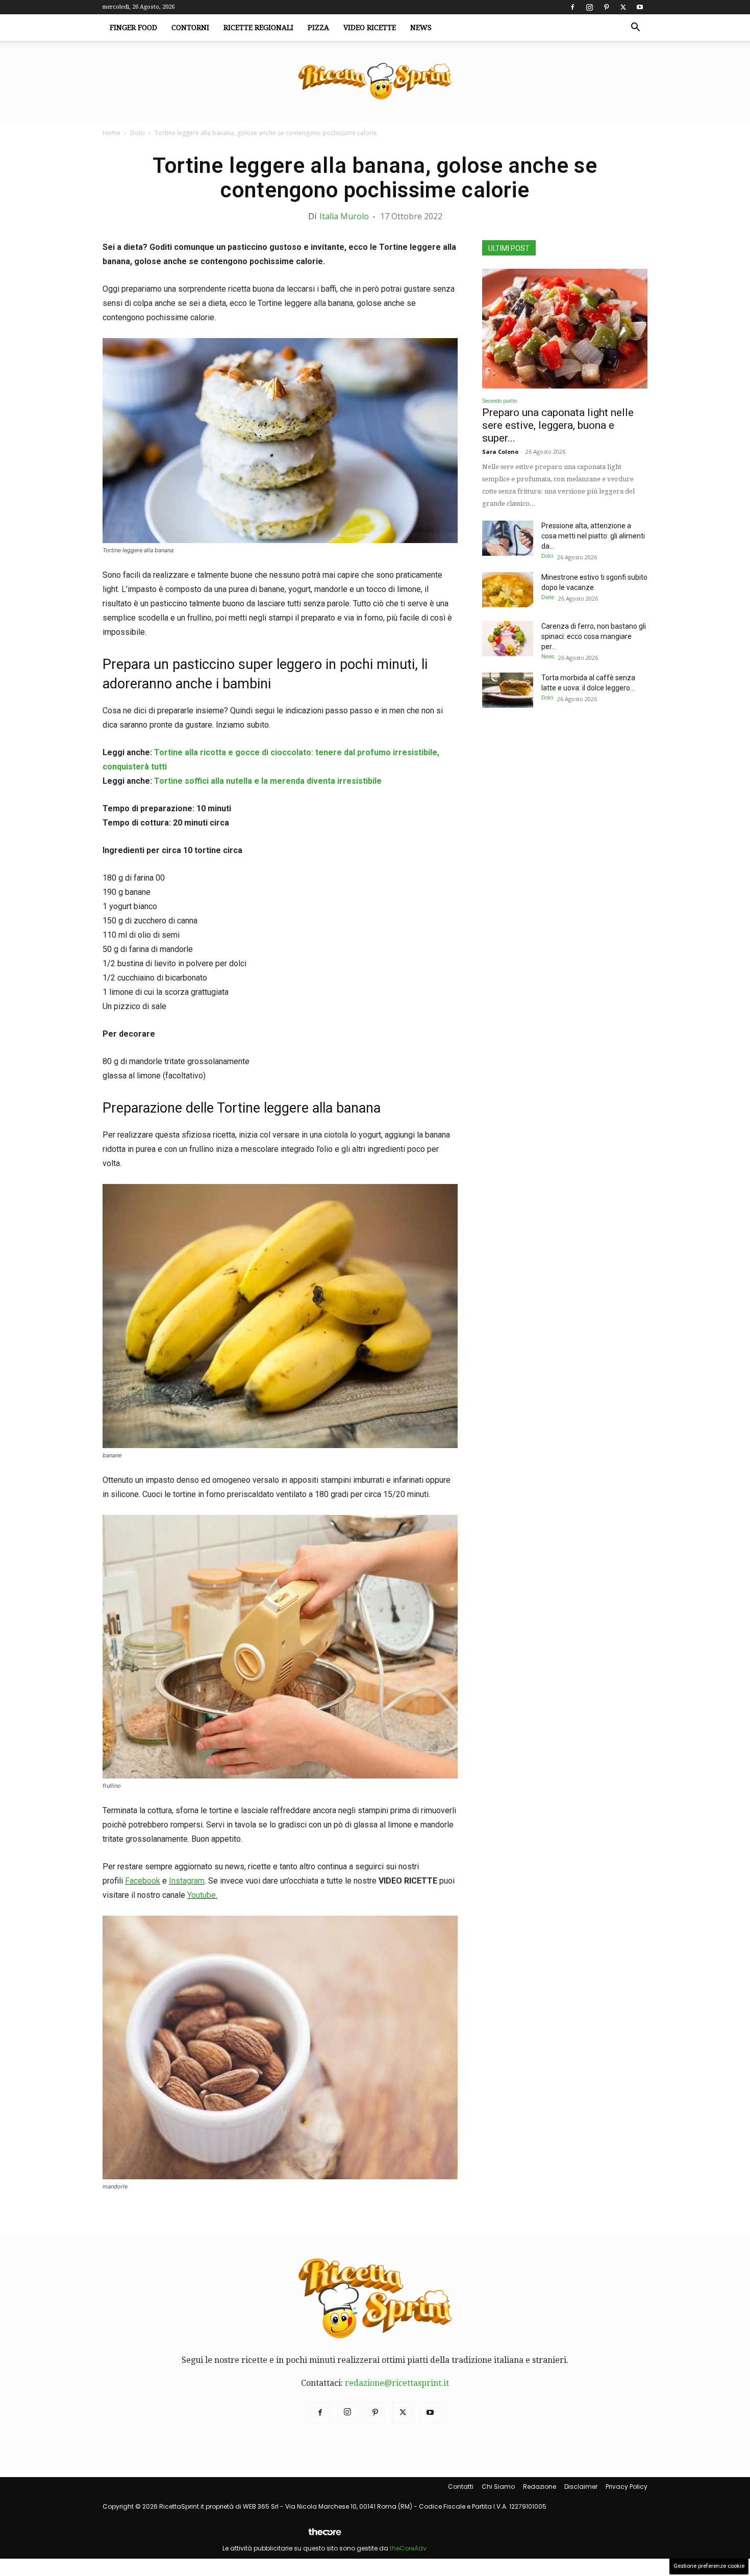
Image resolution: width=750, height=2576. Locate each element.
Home (111, 133)
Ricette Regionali (258, 28)
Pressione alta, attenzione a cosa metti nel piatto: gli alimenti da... (593, 536)
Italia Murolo (344, 216)
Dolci (137, 133)
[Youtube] (640, 7)
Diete (548, 597)
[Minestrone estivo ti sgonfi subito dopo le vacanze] (508, 590)
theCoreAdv (408, 2548)
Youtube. (202, 1895)
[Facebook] (572, 7)
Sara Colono (500, 452)
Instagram (187, 1881)
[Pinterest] (606, 7)
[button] (635, 28)
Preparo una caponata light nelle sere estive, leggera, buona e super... (558, 425)
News (421, 28)
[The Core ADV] (324, 2536)
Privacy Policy (627, 2487)
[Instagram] (589, 7)
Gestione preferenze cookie (709, 2566)
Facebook (143, 1881)
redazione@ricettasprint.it (397, 2383)
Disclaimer (581, 2487)
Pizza (318, 28)
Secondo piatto (499, 401)
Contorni (190, 28)
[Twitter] (623, 7)
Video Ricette (370, 28)
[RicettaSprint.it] (375, 82)
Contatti (461, 2487)
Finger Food (133, 28)
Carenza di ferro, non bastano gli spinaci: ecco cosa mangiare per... (594, 636)
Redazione (540, 2487)
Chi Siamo (498, 2487)
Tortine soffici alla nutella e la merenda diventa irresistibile (268, 781)
